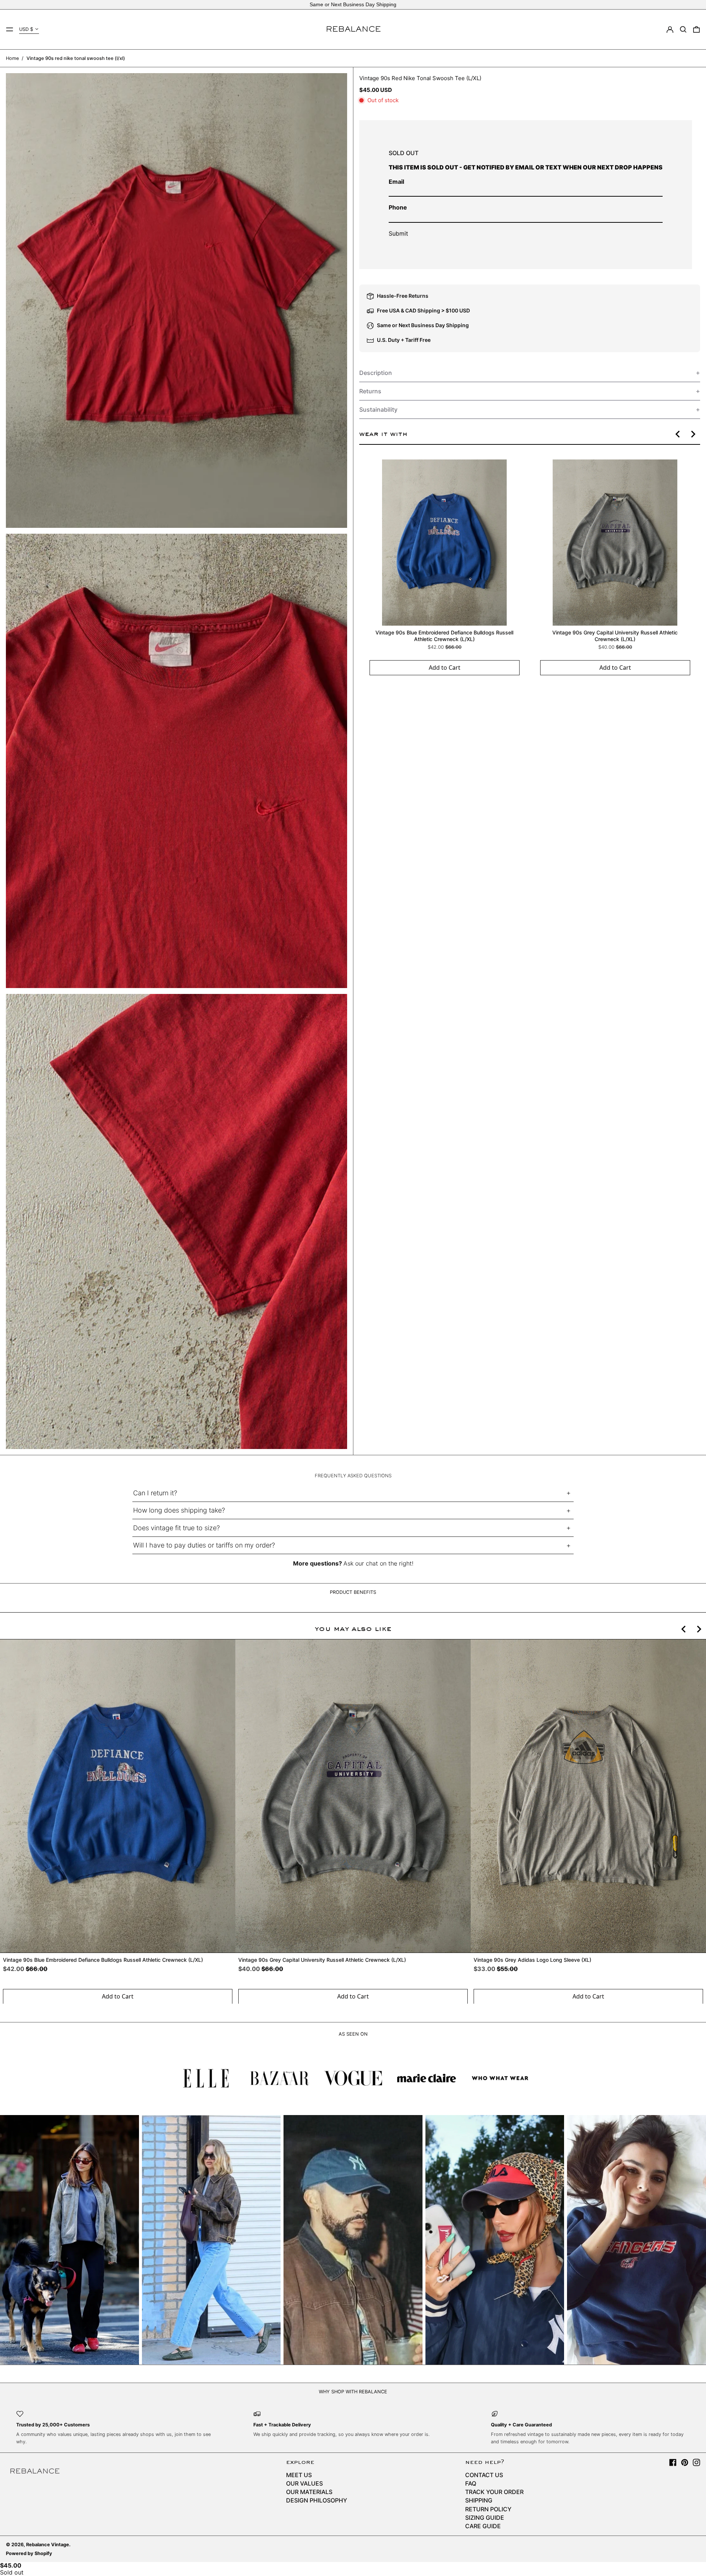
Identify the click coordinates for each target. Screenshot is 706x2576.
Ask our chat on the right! (378, 1563)
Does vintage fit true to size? (176, 1528)
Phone (398, 207)
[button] (683, 29)
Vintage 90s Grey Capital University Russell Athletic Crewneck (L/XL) (615, 636)
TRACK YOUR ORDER (494, 2492)
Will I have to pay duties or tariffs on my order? (204, 1545)
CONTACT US (484, 2475)
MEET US (299, 2475)
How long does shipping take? (179, 1510)
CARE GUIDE (483, 2526)
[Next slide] (693, 434)
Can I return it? (155, 1493)
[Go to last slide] (678, 434)
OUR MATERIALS (309, 2492)
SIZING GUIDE (485, 2518)
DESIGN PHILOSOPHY (317, 2500)
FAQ (471, 2483)
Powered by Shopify (29, 2553)
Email (396, 182)
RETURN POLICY (488, 2509)
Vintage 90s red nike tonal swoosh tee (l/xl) (76, 58)
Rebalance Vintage (48, 2545)
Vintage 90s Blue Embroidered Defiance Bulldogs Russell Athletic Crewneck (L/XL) (444, 636)
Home (12, 58)
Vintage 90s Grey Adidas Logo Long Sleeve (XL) (532, 1960)
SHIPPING (479, 2500)
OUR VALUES (304, 2483)
